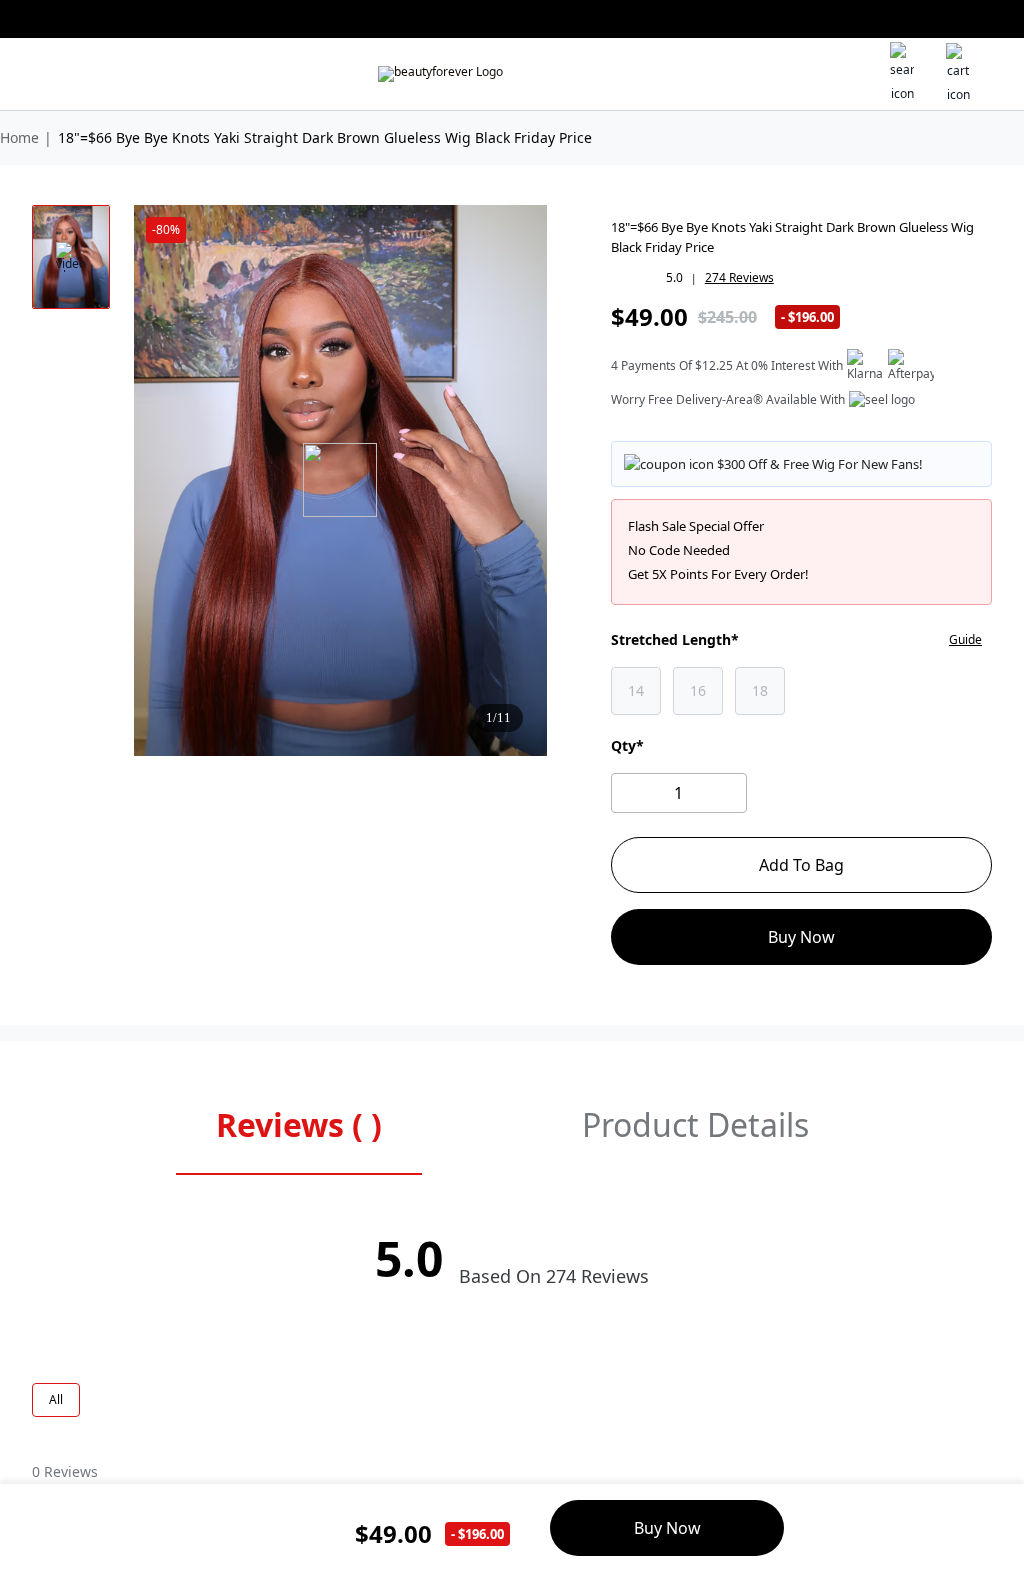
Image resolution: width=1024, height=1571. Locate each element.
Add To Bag (801, 865)
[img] (440, 74)
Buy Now (801, 937)
